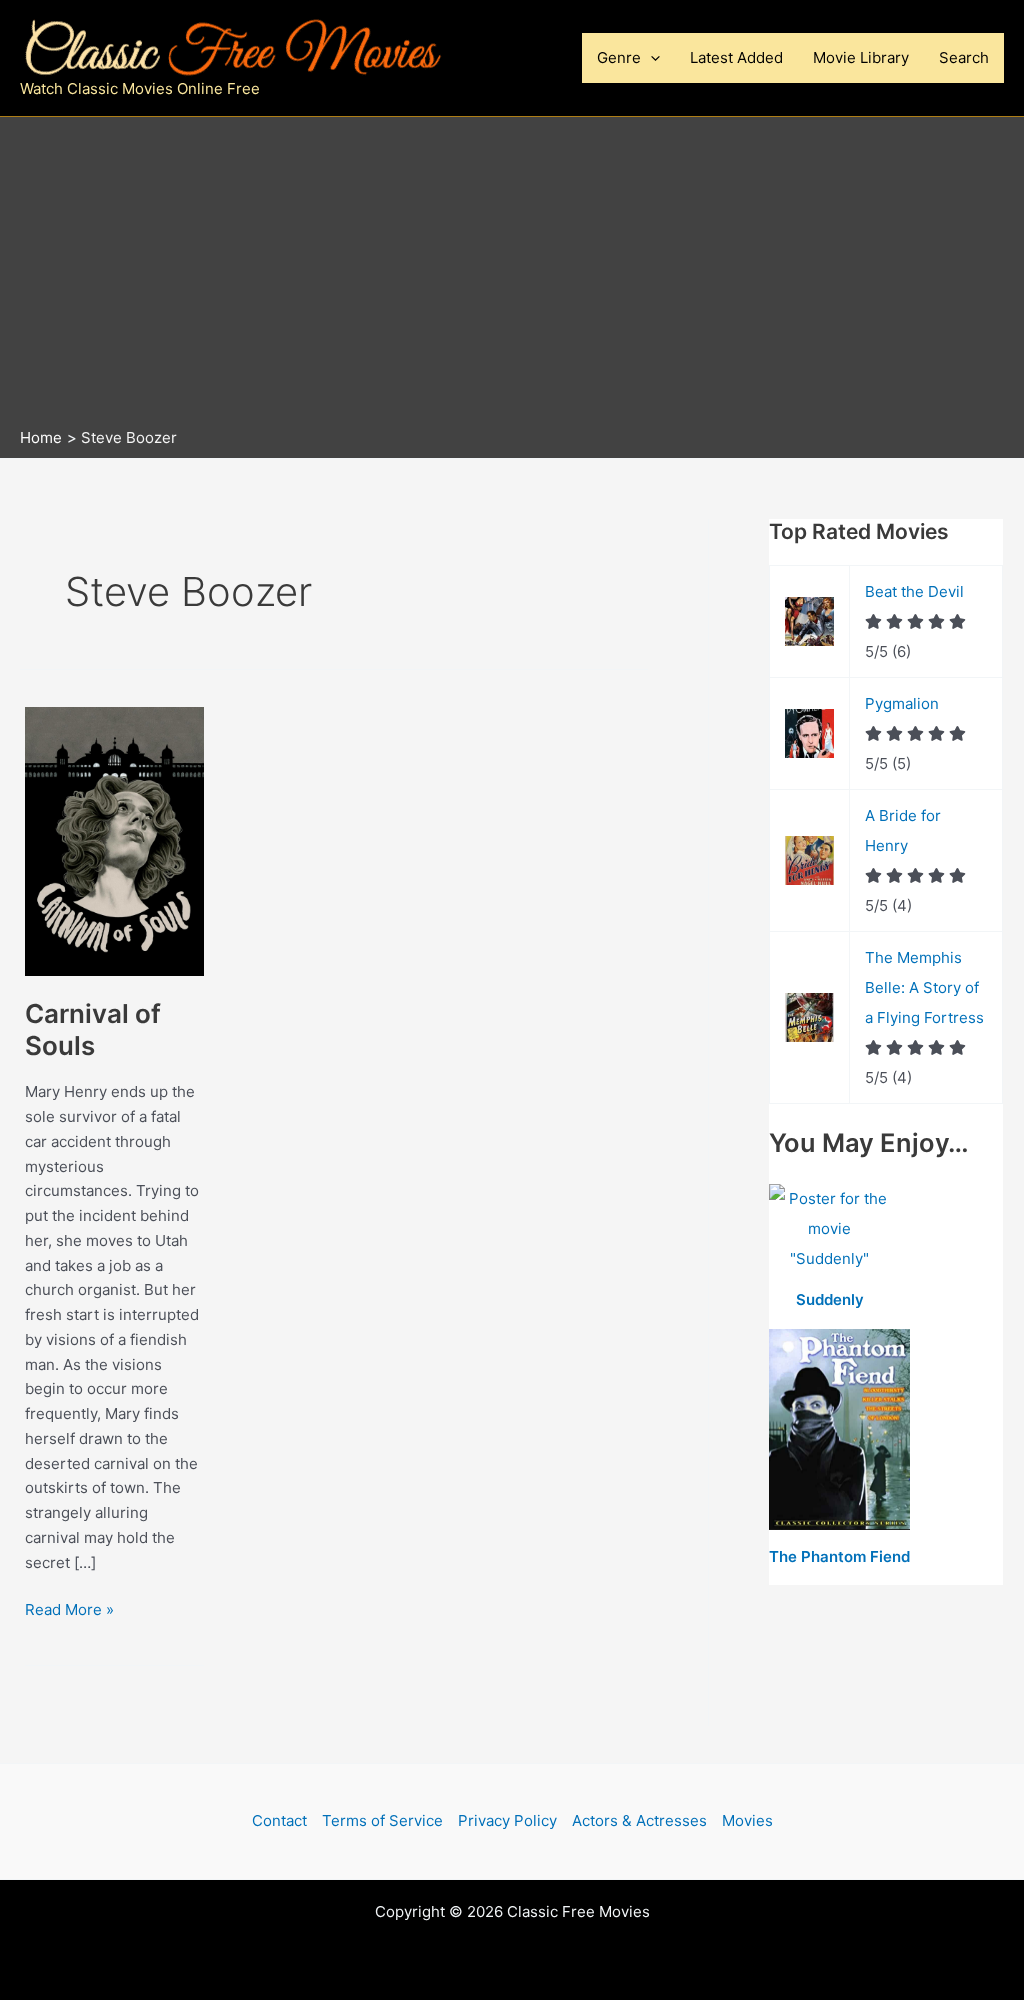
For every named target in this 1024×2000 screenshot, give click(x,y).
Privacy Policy (507, 1820)
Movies (747, 1820)
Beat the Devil (914, 591)
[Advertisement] (512, 277)
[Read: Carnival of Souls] (114, 840)
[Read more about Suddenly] (830, 1229)
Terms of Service (382, 1820)
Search (964, 57)
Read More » (69, 1611)
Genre (619, 57)
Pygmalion (902, 703)
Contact (279, 1820)
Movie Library (861, 57)
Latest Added (736, 57)
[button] (650, 58)
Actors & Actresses (639, 1820)
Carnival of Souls (93, 1029)
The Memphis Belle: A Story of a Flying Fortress (924, 987)
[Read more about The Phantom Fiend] (839, 1430)
